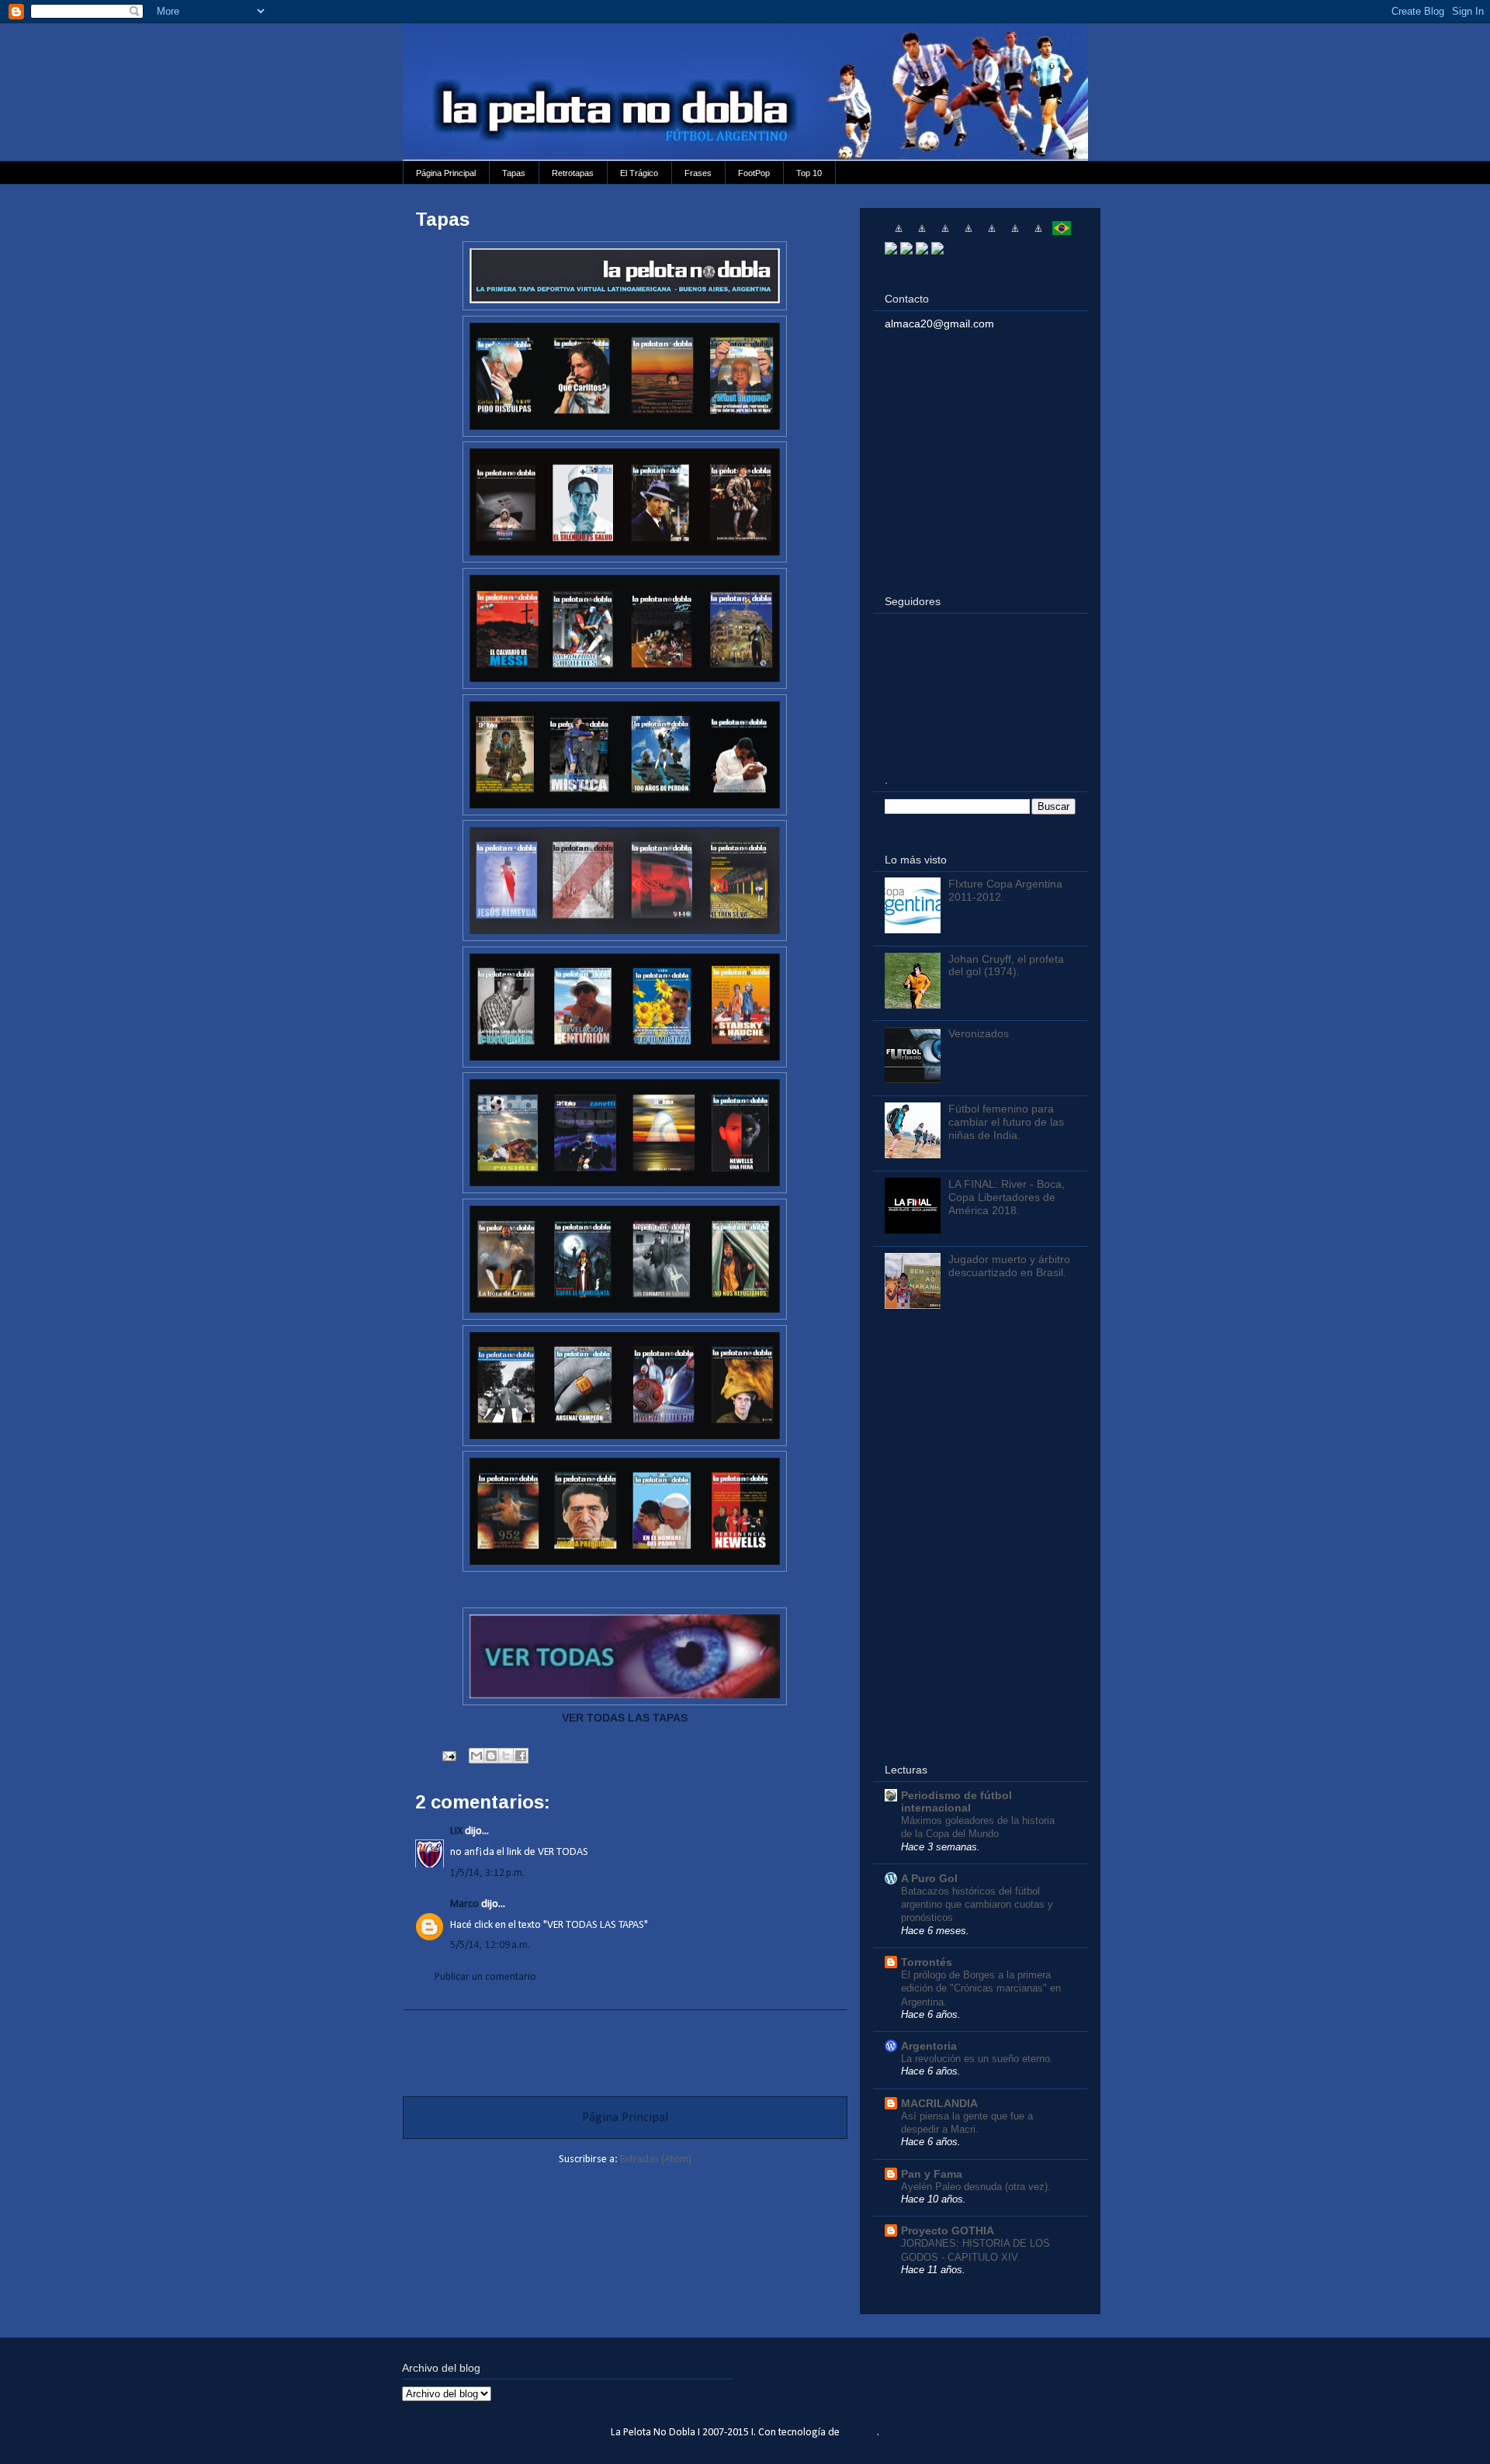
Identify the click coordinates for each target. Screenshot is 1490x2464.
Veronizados (979, 1033)
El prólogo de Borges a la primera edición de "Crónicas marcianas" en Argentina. (981, 1988)
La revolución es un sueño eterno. (977, 2059)
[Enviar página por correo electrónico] (448, 1756)
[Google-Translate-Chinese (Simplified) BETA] (899, 234)
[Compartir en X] (506, 1756)
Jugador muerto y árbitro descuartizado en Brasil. (1009, 1266)
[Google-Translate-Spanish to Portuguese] (1062, 234)
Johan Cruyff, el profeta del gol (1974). (1006, 966)
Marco (464, 1904)
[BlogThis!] (491, 1756)
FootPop (754, 173)
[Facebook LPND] (906, 251)
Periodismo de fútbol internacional (956, 1801)
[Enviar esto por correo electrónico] (476, 1756)
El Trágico (639, 173)
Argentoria (929, 2046)
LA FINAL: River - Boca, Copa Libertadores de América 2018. (1007, 1197)
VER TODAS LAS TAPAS (625, 1718)
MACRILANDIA (939, 2103)
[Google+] (922, 251)
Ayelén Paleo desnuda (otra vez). (976, 2187)
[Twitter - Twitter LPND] (891, 251)
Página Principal (446, 173)
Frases (698, 173)
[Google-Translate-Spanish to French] (922, 234)
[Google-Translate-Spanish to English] (1015, 234)
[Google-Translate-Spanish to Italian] (968, 234)
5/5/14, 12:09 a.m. (490, 1945)
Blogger (860, 2433)
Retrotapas (573, 173)
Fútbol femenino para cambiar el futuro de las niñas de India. (1006, 1122)
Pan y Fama (932, 2174)
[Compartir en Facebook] (521, 1756)
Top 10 (809, 173)
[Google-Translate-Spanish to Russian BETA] (1038, 234)
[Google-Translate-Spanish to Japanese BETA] (992, 234)
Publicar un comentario (485, 1977)
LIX (456, 1831)
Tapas (514, 173)
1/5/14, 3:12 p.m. (487, 1873)
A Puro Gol (929, 1878)
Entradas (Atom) (656, 2159)
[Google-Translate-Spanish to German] (945, 234)
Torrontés (927, 1962)
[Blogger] (937, 251)
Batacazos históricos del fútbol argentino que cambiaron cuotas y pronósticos (977, 1905)
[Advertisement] (625, 2045)
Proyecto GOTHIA (948, 2230)
